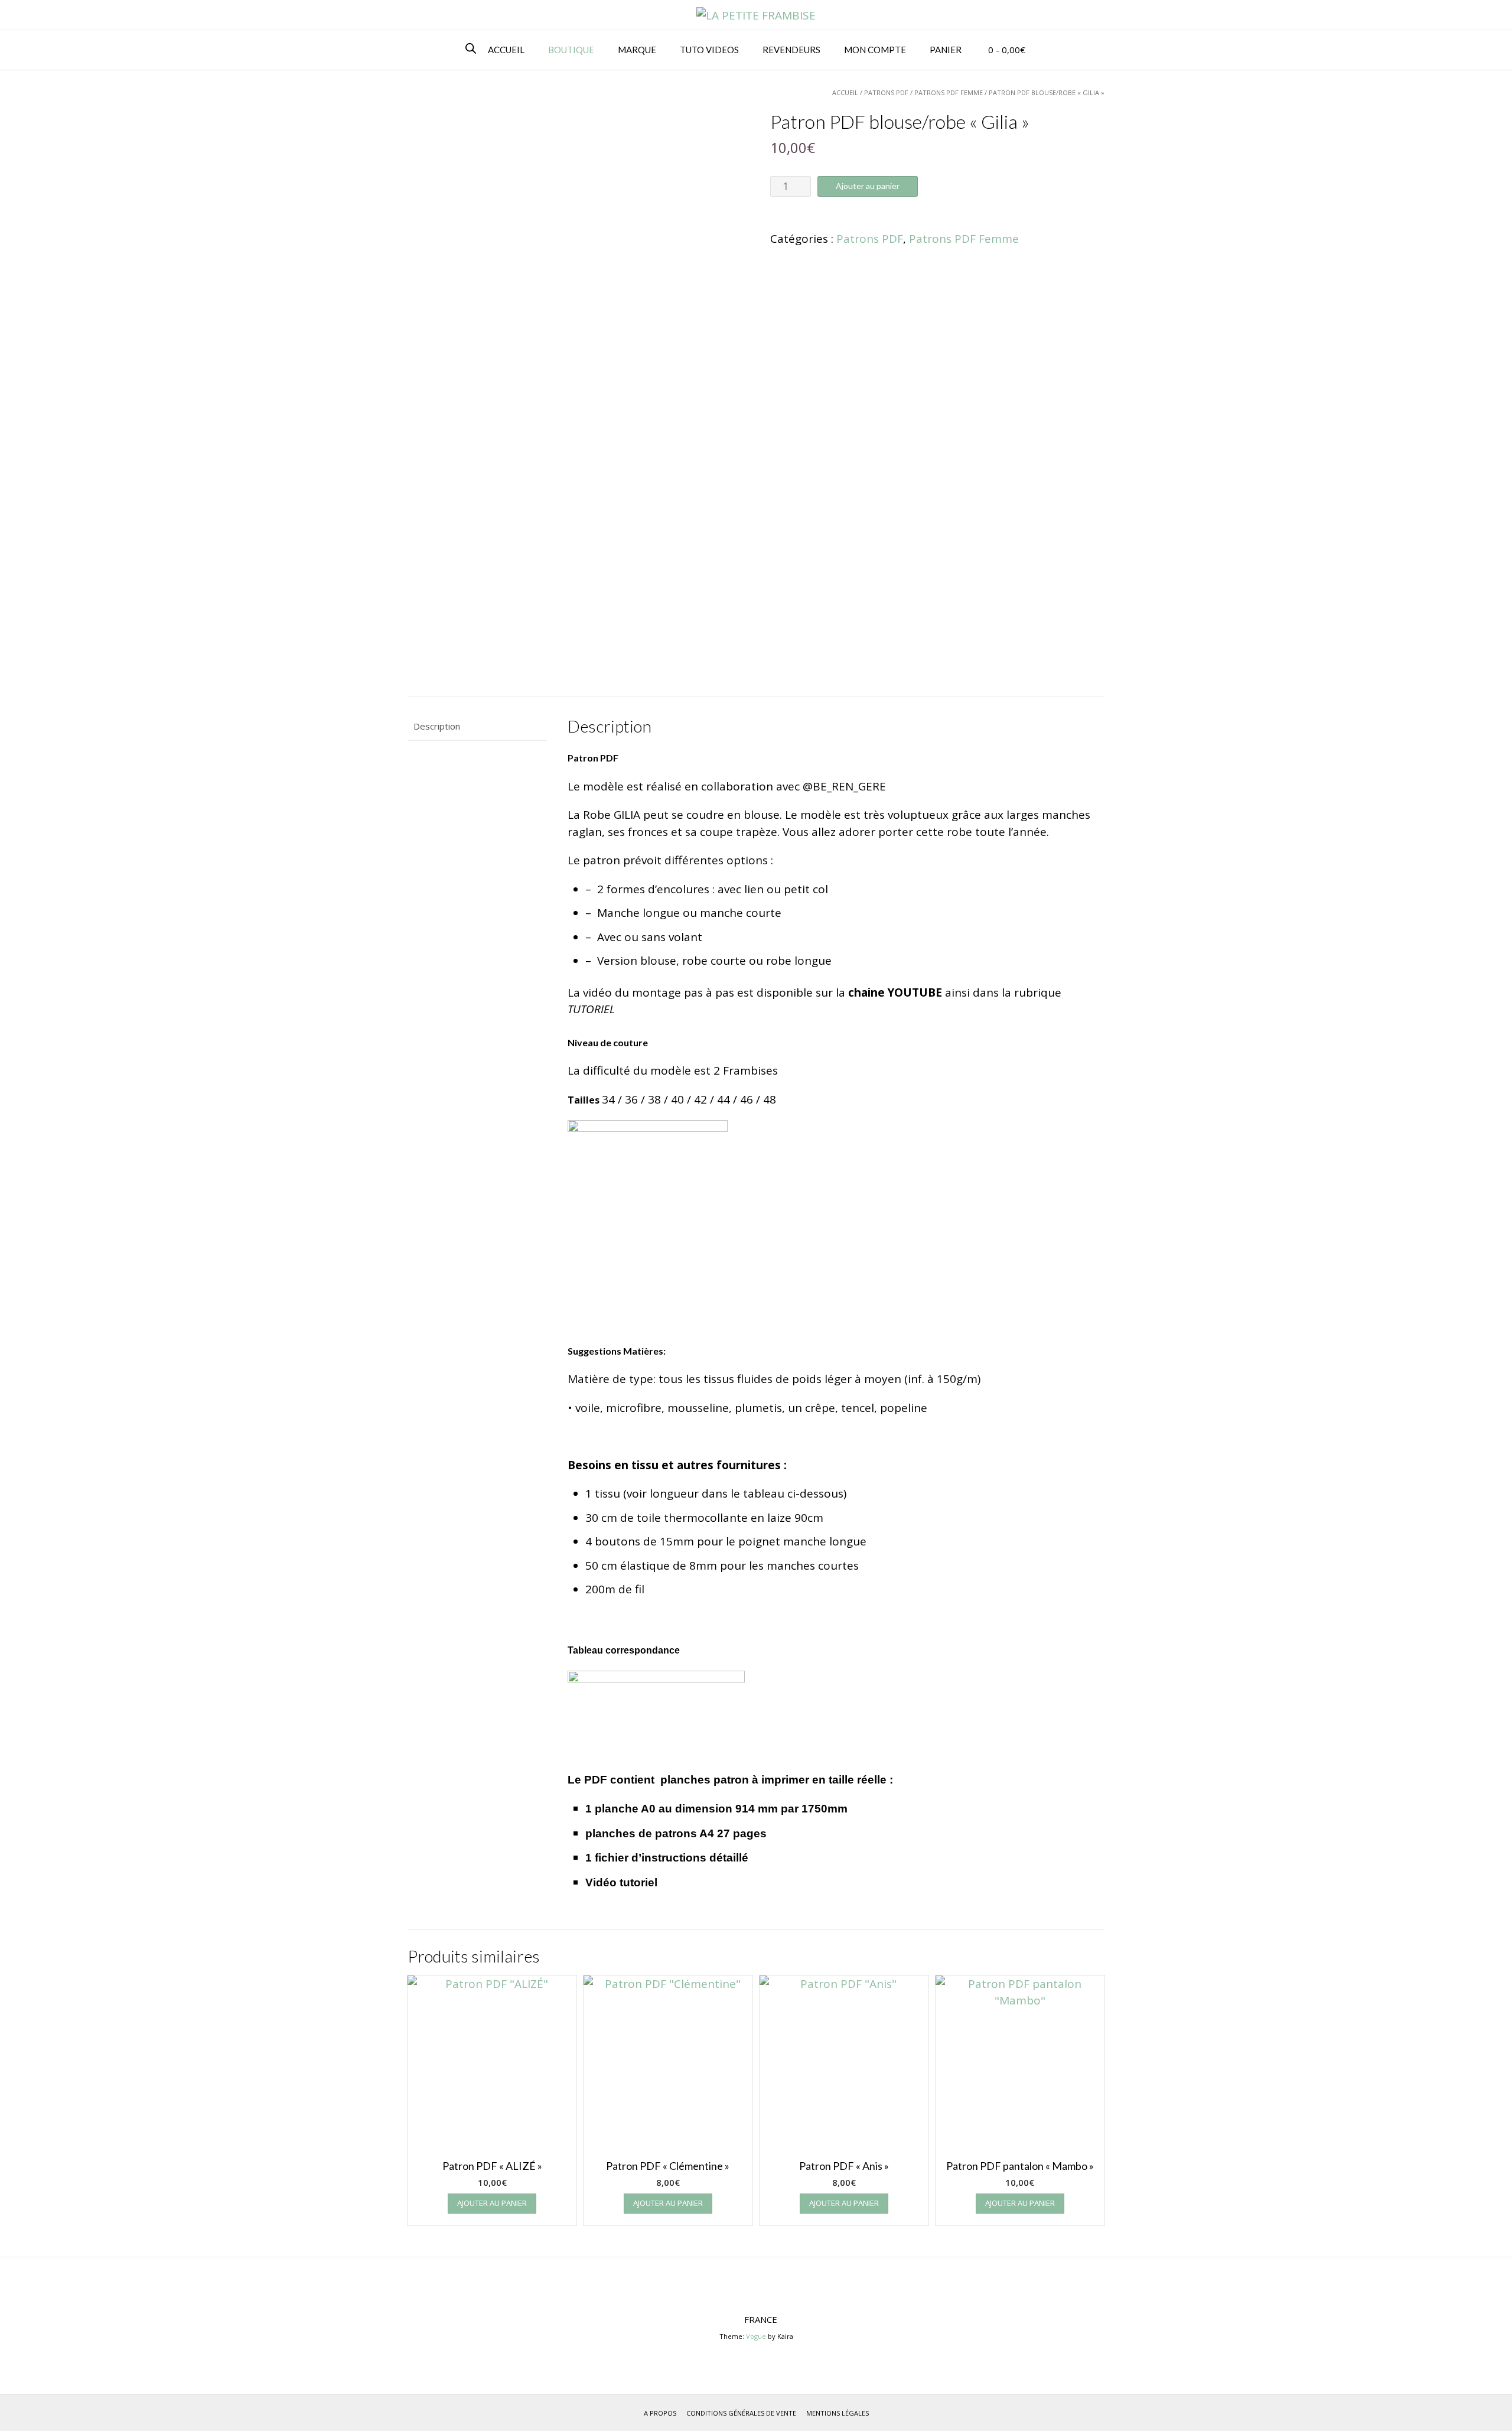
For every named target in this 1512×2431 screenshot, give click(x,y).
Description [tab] (437, 726)
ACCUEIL (506, 50)
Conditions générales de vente (741, 2413)
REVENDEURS (791, 50)
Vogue (756, 2336)
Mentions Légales (838, 2413)
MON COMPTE (875, 50)
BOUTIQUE (571, 50)
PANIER (946, 50)
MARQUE (637, 50)
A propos (660, 2413)
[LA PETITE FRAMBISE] (756, 16)
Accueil (845, 92)
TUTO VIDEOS (709, 50)
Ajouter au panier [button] (492, 2203)
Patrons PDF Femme (949, 92)
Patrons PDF (886, 92)
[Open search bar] (471, 49)
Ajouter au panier (868, 186)
